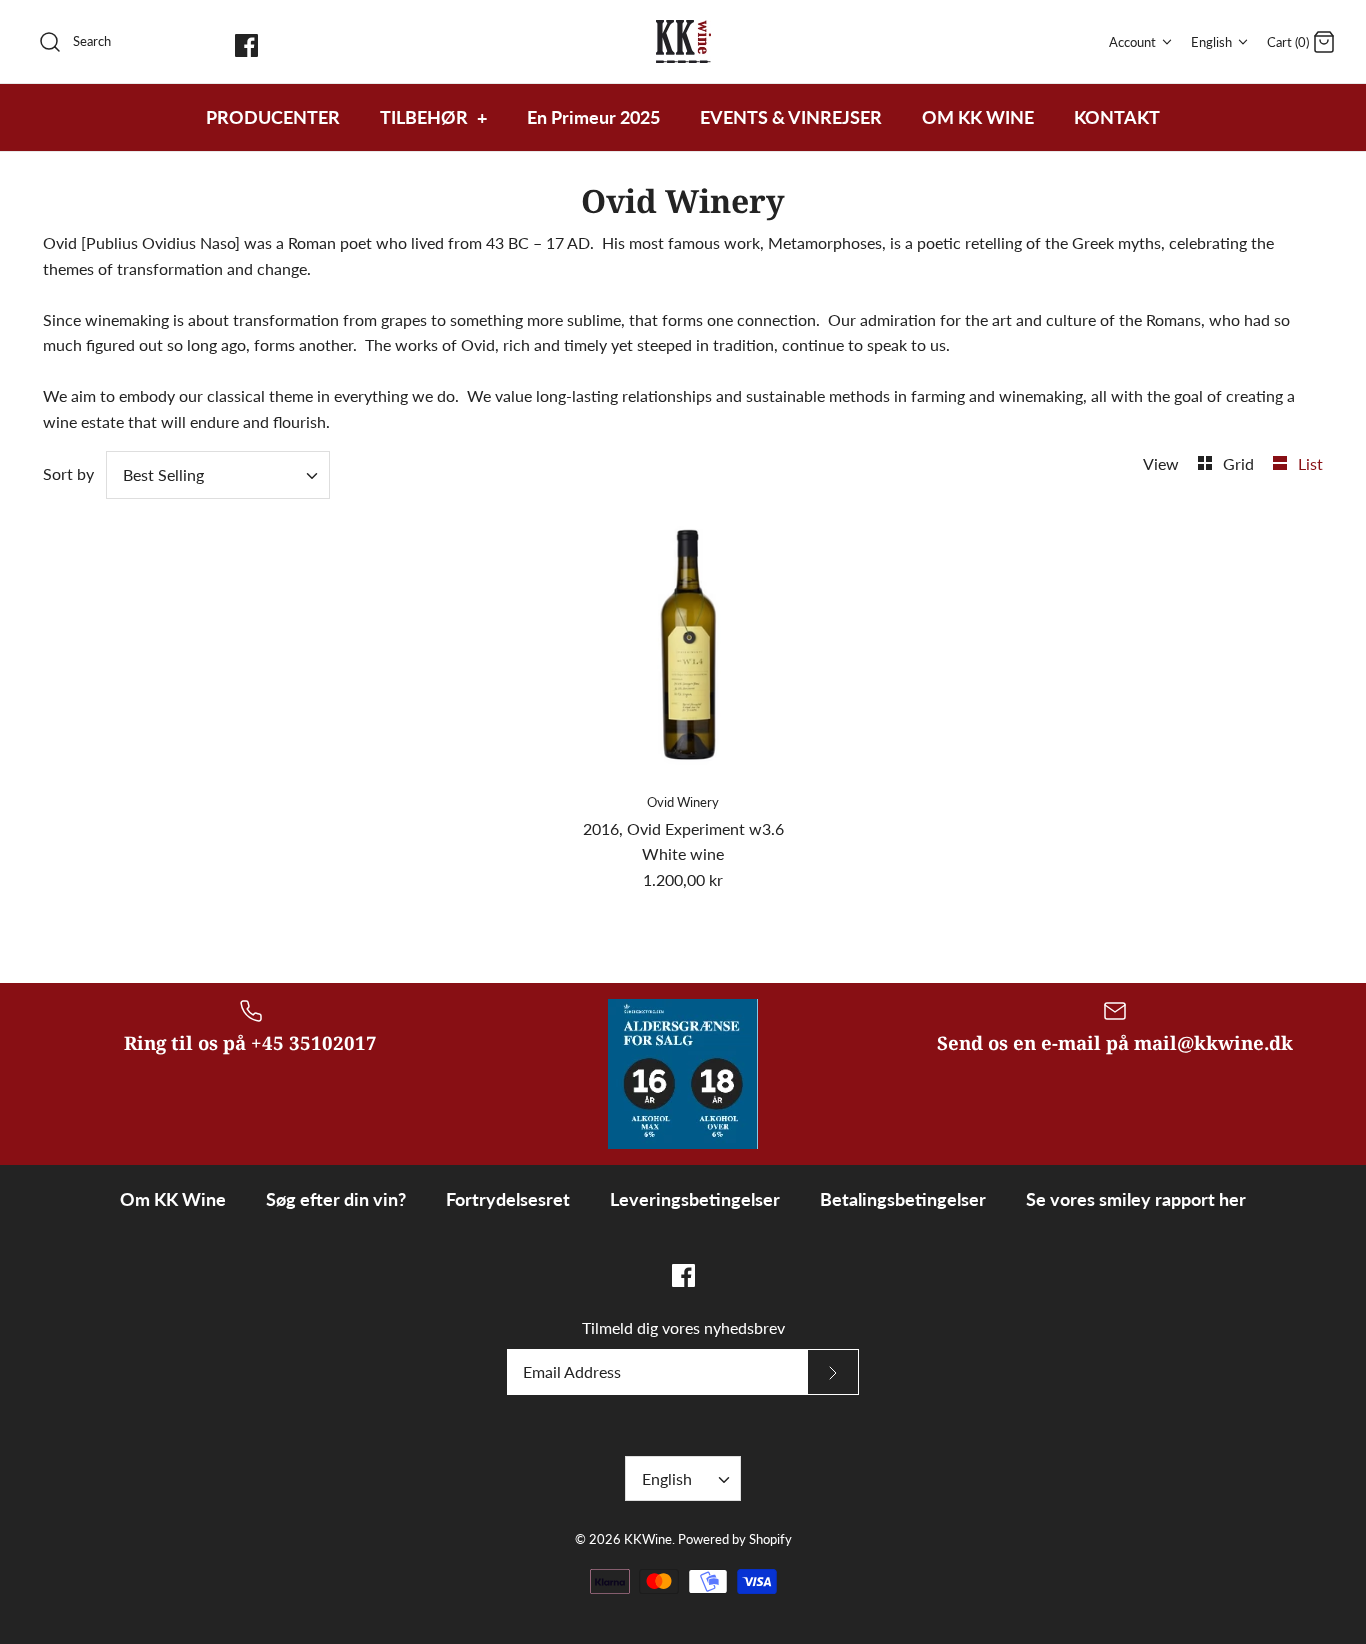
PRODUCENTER (273, 117)
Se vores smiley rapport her (1136, 1199)
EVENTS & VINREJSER (791, 117)
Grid (1240, 463)
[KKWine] (683, 41)
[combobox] (218, 475)
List (1310, 463)
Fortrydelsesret (508, 1199)
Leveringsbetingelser (695, 1199)
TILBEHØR (433, 117)
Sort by (68, 473)
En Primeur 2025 (593, 117)
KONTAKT (1117, 117)
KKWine (648, 1539)
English (1211, 42)
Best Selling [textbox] (163, 474)
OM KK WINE (978, 117)
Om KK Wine (173, 1199)
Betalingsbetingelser (903, 1199)
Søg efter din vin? (336, 1199)
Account (1132, 42)
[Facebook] (246, 45)
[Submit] (833, 1372)
